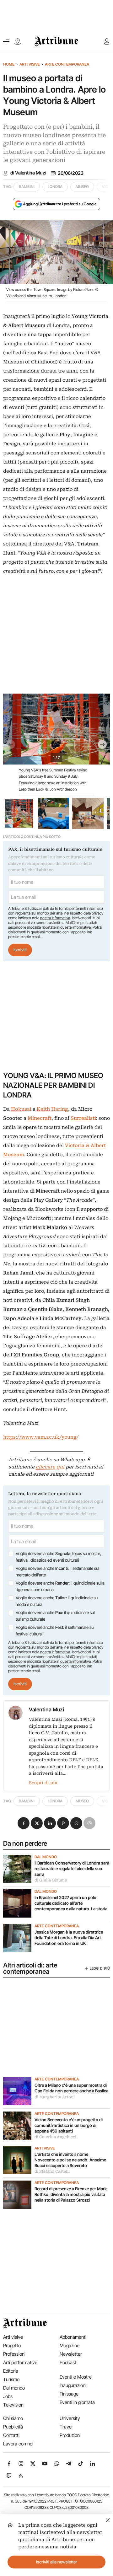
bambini (27, 187)
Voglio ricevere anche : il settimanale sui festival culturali (55, 1631)
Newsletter (71, 2354)
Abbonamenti (73, 2337)
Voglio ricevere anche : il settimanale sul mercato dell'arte (57, 1572)
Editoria (11, 2371)
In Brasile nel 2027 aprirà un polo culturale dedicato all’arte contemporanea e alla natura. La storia (71, 1903)
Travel (66, 2427)
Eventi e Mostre (76, 2377)
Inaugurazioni (73, 2385)
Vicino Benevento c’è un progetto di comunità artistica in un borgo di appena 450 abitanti (69, 2125)
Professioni (14, 2354)
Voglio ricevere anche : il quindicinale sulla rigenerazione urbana (60, 1586)
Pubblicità (13, 2427)
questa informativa (75, 927)
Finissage (69, 2394)
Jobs (8, 2396)
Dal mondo (46, 1857)
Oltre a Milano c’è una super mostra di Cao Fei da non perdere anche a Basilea (71, 2088)
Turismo (11, 2379)
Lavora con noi (18, 2444)
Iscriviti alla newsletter (57, 2562)
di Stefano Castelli (52, 2171)
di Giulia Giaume (51, 1880)
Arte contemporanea (67, 64)
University (70, 2418)
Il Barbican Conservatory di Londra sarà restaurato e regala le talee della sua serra (72, 1868)
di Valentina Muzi (28, 173)
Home (9, 64)
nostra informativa (55, 918)
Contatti (11, 2435)
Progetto (12, 2345)
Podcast (68, 2362)
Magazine (70, 2345)
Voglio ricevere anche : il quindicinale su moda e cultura (57, 1601)
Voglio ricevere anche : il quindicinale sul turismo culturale (55, 1616)
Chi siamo (13, 2418)
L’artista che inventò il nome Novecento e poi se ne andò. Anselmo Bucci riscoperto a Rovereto (70, 2160)
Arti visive (30, 64)
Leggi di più (100, 1968)
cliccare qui (50, 1467)
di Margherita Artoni (55, 2097)
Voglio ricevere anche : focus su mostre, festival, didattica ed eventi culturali (58, 1557)
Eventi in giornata (77, 2402)
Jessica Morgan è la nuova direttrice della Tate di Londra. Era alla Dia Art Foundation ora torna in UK (69, 1937)
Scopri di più (43, 1783)
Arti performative (20, 2362)
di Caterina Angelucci (55, 2137)
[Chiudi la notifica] (108, 2519)
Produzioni (70, 2435)
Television (13, 2405)
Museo (82, 187)
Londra (55, 187)
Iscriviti (20, 950)
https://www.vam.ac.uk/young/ (41, 1437)
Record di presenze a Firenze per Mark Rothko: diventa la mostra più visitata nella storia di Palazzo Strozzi (71, 2194)
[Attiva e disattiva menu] (6, 41)
